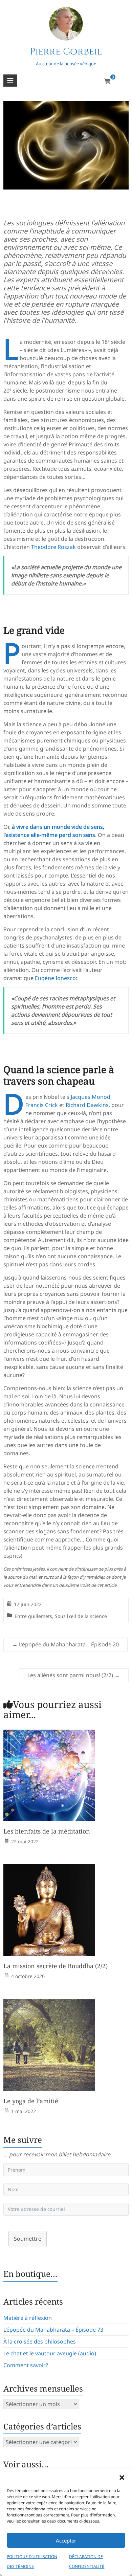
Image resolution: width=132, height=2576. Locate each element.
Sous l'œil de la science (81, 1616)
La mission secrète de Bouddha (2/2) (56, 1966)
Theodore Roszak (53, 547)
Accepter (66, 2540)
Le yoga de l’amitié (31, 2101)
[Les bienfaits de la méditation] (49, 1734)
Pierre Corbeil (66, 52)
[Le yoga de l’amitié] (49, 2004)
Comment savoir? (26, 2365)
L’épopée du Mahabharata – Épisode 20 (65, 1644)
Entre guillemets (33, 1616)
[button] (122, 2478)
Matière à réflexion (28, 2318)
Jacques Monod (91, 1097)
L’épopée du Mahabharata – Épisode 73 (53, 2330)
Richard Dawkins (87, 1105)
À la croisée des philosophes (40, 2341)
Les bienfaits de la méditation (47, 1831)
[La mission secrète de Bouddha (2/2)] (49, 1869)
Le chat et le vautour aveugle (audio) (50, 2353)
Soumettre (28, 2239)
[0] (107, 81)
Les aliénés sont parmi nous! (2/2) (74, 1675)
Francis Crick (42, 1105)
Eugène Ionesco (55, 978)
